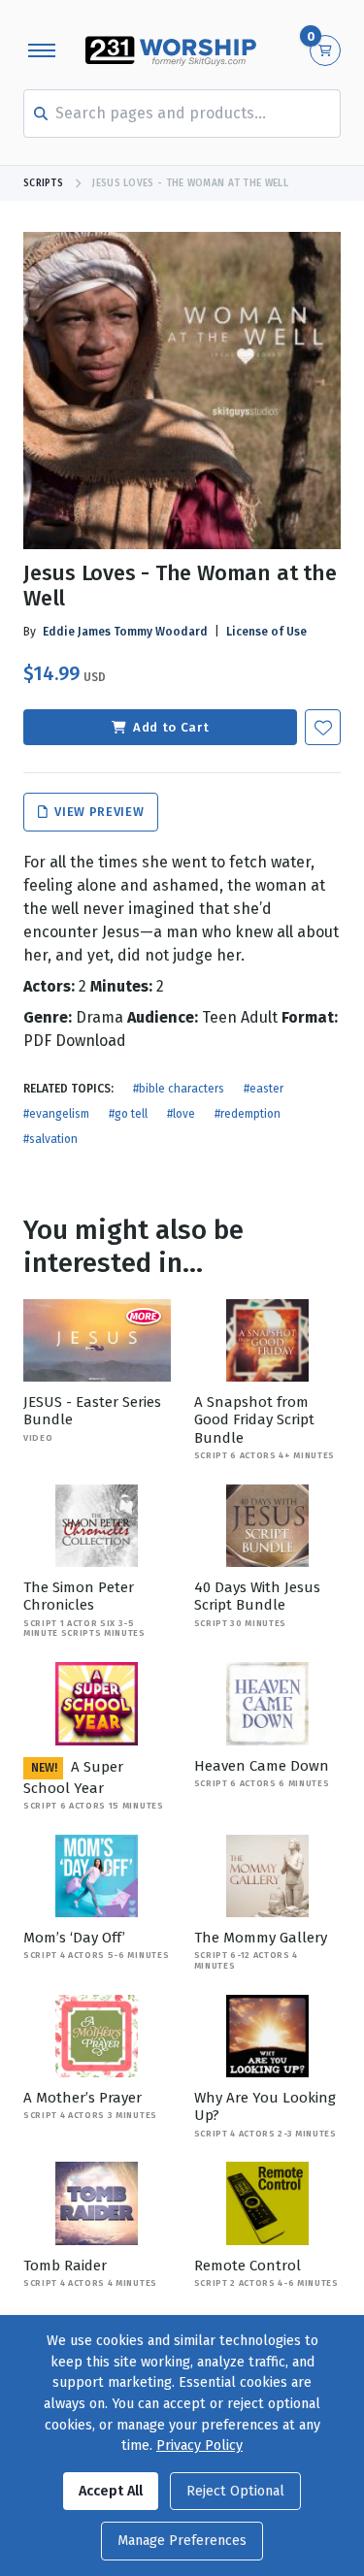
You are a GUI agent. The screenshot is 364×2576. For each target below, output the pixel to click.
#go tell (128, 1114)
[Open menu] (42, 50)
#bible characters (179, 1089)
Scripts (43, 183)
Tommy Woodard (161, 632)
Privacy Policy (199, 2446)
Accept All (111, 2491)
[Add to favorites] (323, 727)
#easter (264, 1089)
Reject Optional (235, 2491)
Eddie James (77, 632)
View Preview (98, 813)
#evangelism (56, 1114)
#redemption (248, 1114)
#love (181, 1114)
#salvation (50, 1139)
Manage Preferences (182, 2541)
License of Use (266, 632)
